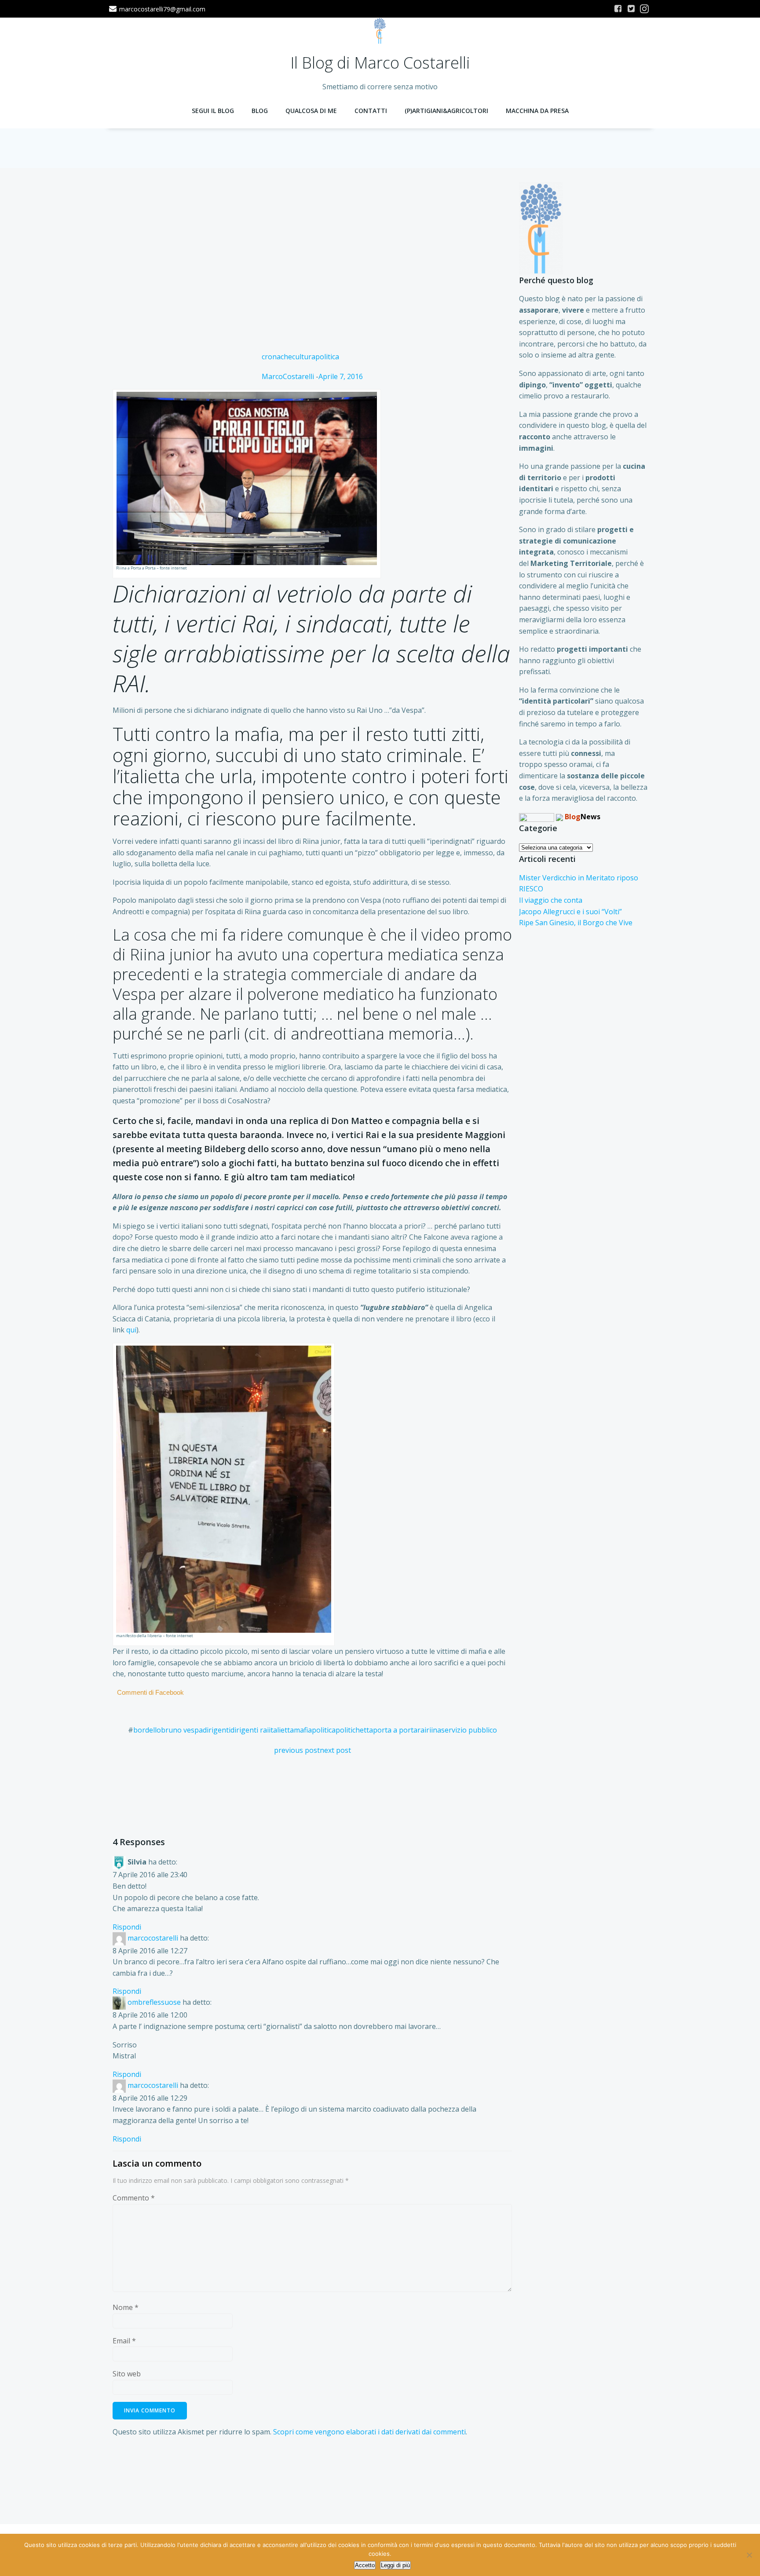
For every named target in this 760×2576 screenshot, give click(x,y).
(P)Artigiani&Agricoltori (446, 111)
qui (131, 1330)
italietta (281, 1730)
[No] (749, 2555)
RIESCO (531, 889)
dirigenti (217, 1730)
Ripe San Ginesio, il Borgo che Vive (576, 923)
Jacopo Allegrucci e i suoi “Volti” (570, 912)
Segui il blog (213, 111)
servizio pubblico (469, 1730)
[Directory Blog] (537, 817)
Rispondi (127, 1927)
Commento (134, 2198)
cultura (304, 357)
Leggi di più (395, 2565)
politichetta (354, 1730)
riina (434, 1730)
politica (327, 357)
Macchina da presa (537, 111)
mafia (303, 1730)
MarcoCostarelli (288, 376)
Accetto (365, 2565)
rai (422, 1730)
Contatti (371, 111)
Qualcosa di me (311, 111)
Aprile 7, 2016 (341, 376)
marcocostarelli (153, 1938)
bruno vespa (182, 1730)
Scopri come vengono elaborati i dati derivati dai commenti (369, 2432)
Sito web (127, 2374)
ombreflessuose (154, 2003)
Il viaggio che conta (551, 900)
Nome (126, 2307)
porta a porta (395, 1730)
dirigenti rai (250, 1730)
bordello (147, 1730)
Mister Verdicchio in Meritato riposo (579, 878)
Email (124, 2341)
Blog (260, 111)
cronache (277, 357)
